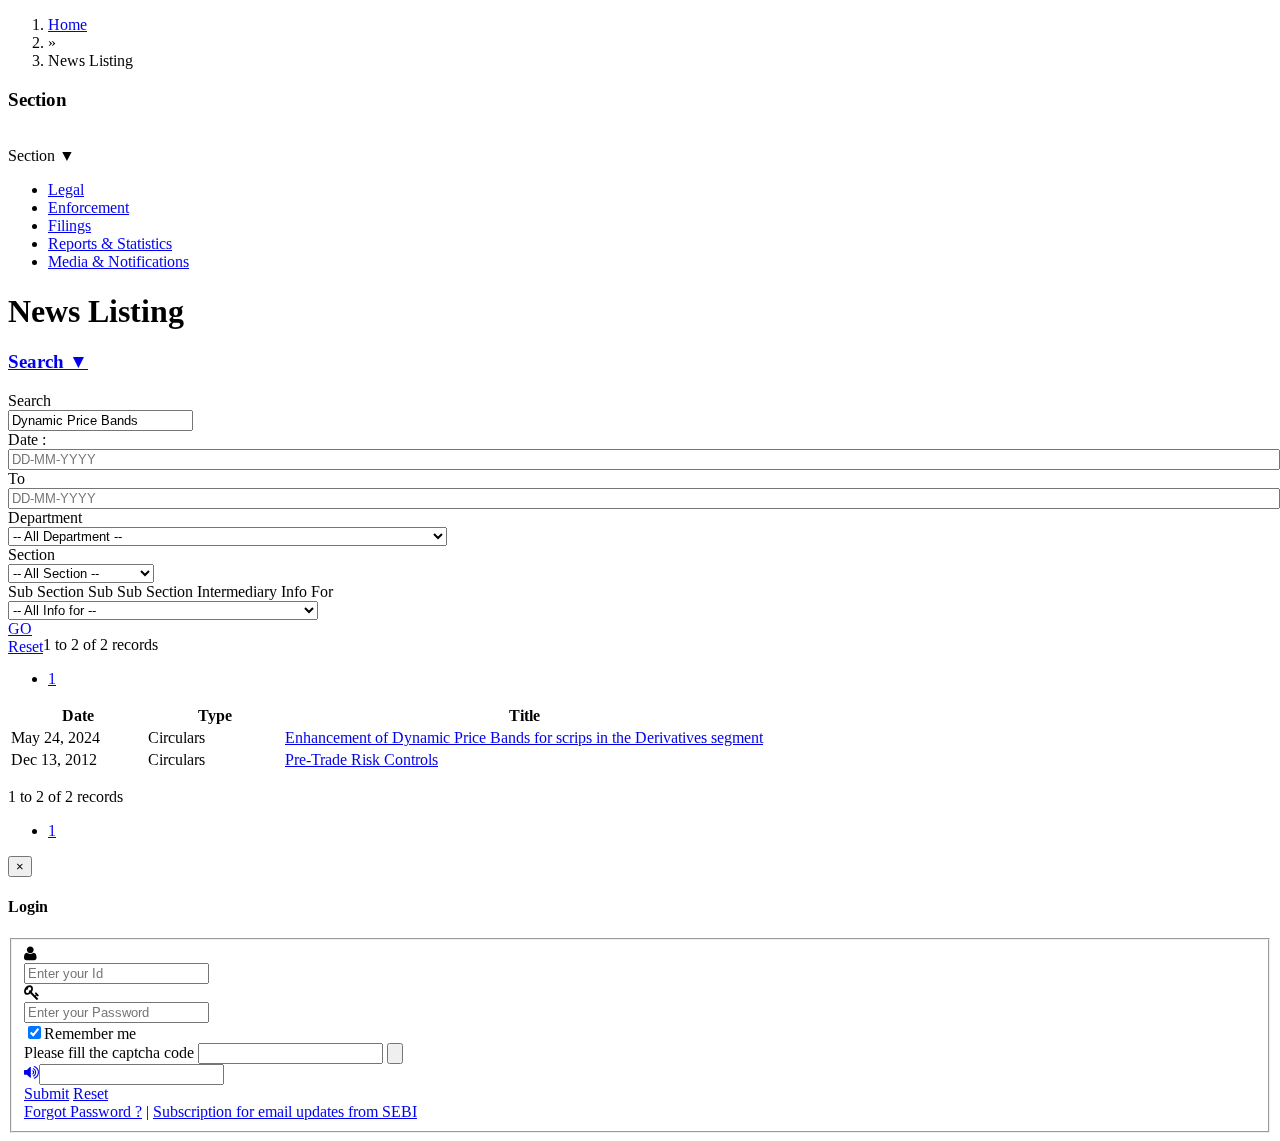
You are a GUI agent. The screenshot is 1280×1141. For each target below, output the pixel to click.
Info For (307, 591)
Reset (25, 646)
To (16, 478)
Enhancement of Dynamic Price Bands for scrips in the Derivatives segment (524, 737)
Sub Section (46, 591)
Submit (46, 1093)
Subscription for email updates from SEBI (285, 1111)
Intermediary (237, 591)
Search (29, 400)
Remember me (90, 1033)
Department (45, 517)
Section (31, 554)
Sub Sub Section (140, 591)
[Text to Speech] (31, 1073)
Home (67, 24)
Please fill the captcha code (109, 1052)
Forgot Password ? (83, 1111)
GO (20, 628)
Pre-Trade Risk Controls (361, 759)
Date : (27, 439)
